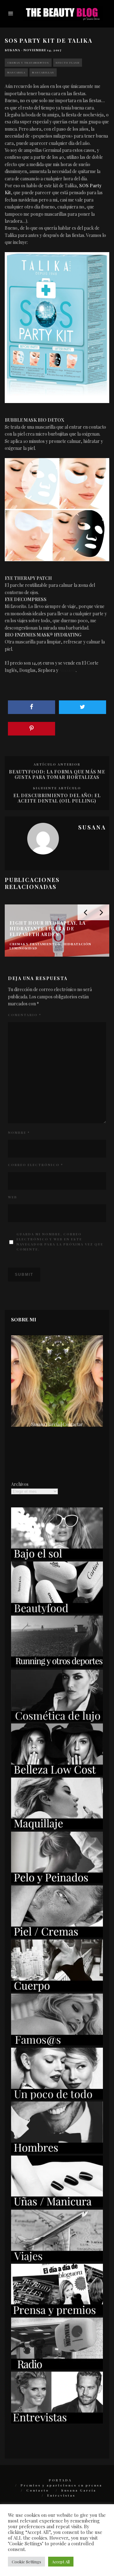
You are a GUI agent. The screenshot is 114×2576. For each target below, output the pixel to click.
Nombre (19, 1133)
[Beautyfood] (57, 1612)
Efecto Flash (68, 62)
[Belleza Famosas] (57, 2044)
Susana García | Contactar (57, 1424)
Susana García (79, 2490)
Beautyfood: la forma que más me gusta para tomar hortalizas (57, 774)
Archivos (20, 1484)
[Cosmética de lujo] (57, 1720)
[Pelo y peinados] (57, 1882)
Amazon (67, 670)
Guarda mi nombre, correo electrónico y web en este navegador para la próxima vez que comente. (60, 1242)
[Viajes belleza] (57, 2260)
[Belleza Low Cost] (57, 1774)
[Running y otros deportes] (57, 1666)
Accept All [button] (61, 2562)
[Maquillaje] (57, 1828)
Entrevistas (61, 2495)
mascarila (16, 72)
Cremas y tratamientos (28, 62)
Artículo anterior (57, 764)
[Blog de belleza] (57, 2098)
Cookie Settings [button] (26, 2562)
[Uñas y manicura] (57, 2206)
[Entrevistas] (57, 2422)
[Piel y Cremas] (57, 1936)
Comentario (25, 1015)
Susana (13, 50)
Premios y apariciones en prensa (61, 2485)
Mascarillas (43, 72)
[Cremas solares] (57, 1558)
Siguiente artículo (57, 788)
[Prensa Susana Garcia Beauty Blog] (57, 2314)
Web (13, 1197)
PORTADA (60, 2480)
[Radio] (57, 2368)
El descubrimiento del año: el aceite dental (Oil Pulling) (57, 798)
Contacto (38, 2490)
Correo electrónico (35, 1165)
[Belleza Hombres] (57, 2152)
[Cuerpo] (57, 1990)
